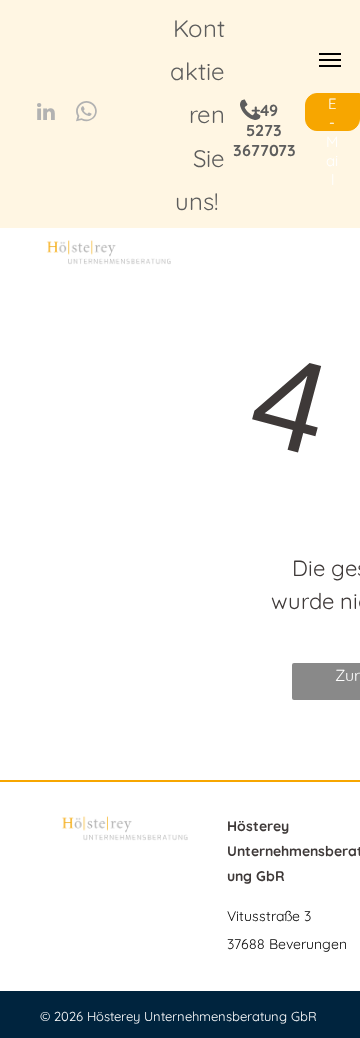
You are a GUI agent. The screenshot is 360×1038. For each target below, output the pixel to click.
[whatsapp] (86, 114)
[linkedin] (45, 114)
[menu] (330, 60)
